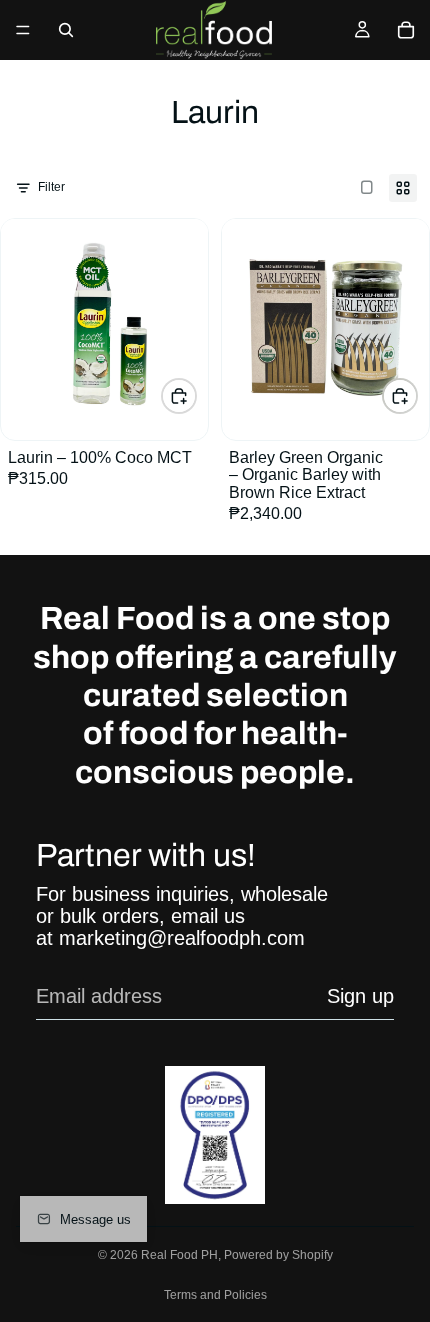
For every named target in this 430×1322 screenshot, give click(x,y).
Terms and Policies (215, 1295)
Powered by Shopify (278, 1255)
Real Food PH (179, 1255)
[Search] (66, 30)
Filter (51, 187)
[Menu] (23, 30)
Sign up (360, 996)
